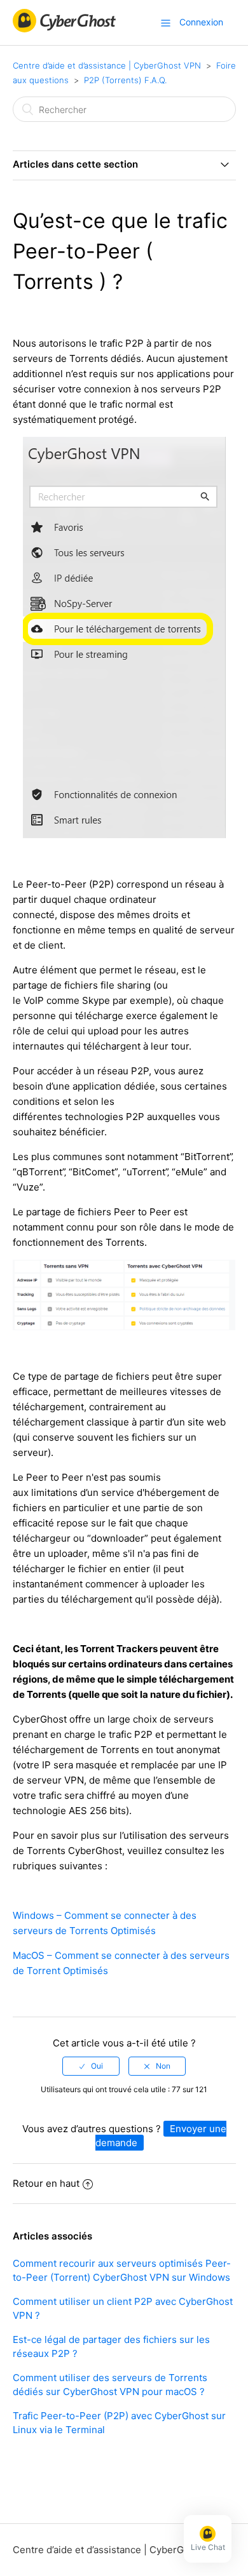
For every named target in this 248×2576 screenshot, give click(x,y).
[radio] (91, 2066)
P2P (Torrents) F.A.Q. (125, 80)
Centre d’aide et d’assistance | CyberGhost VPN (107, 65)
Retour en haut (46, 2183)
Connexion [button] (201, 22)
